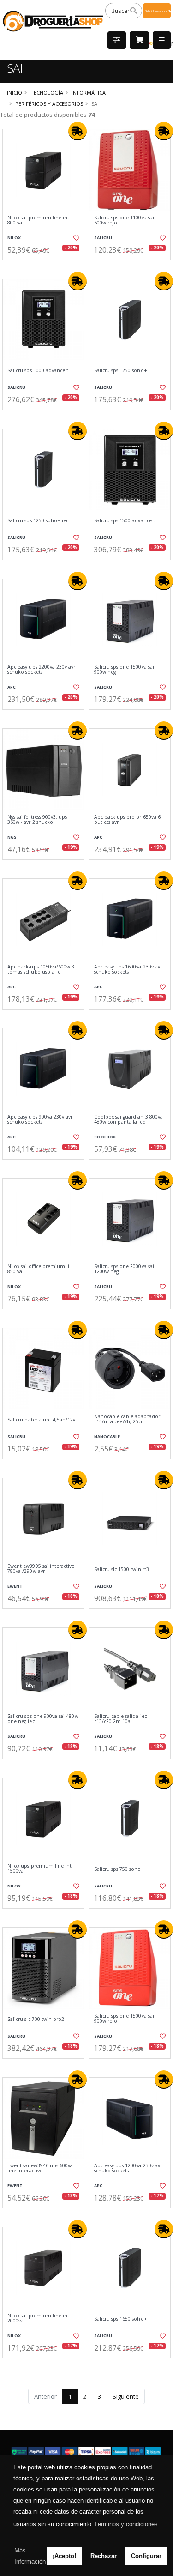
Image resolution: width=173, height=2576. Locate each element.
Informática (89, 93)
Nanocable (107, 1436)
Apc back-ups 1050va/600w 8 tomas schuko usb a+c (41, 970)
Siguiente (126, 2396)
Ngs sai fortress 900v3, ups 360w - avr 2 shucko (37, 820)
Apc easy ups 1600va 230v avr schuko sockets (128, 970)
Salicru (103, 238)
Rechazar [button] (104, 2556)
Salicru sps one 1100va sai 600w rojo (124, 221)
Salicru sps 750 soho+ (119, 1869)
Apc (12, 687)
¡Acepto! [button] (64, 2556)
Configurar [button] (146, 2556)
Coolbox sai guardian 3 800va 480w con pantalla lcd (128, 1120)
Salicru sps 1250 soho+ (121, 371)
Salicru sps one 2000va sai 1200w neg (124, 1269)
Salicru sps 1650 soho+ (121, 2319)
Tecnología (47, 93)
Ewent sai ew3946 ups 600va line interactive (40, 2168)
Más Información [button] (30, 2556)
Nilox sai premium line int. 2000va (39, 2319)
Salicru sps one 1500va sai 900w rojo (124, 2019)
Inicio (15, 93)
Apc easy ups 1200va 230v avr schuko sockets (128, 2168)
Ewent (15, 1586)
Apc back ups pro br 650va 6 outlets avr (127, 820)
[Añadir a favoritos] (76, 238)
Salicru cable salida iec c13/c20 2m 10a (120, 1719)
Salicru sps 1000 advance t (38, 371)
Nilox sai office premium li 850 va (38, 1269)
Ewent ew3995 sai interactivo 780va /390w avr (41, 1569)
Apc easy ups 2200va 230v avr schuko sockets (41, 670)
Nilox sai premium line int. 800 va (39, 221)
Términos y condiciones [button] (126, 2524)
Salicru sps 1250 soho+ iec (38, 521)
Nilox (14, 238)
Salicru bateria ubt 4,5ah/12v (42, 1420)
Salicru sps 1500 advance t (125, 521)
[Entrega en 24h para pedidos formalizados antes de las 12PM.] (78, 131)
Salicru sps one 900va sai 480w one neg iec (43, 1719)
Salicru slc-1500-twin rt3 (122, 1569)
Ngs (12, 837)
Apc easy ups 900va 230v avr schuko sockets (40, 1120)
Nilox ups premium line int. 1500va (40, 1869)
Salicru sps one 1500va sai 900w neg (124, 670)
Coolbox (105, 1137)
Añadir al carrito (46, 268)
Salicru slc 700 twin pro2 (36, 2019)
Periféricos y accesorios (49, 104)
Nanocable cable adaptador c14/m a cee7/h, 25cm (127, 1419)
